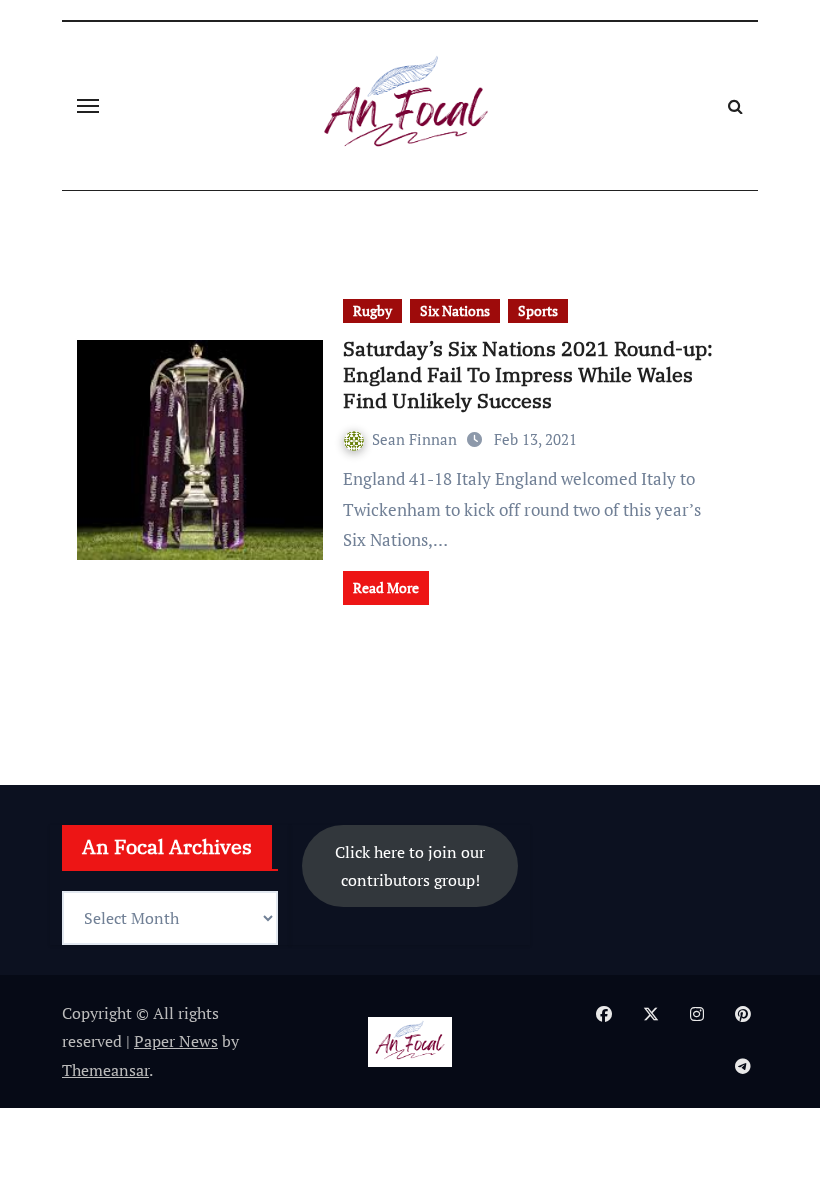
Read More (386, 587)
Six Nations (455, 310)
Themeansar (105, 1070)
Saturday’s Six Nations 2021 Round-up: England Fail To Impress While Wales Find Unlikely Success (528, 374)
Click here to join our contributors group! (410, 866)
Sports (538, 310)
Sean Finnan (416, 439)
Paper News (176, 1041)
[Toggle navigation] (88, 106)
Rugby (372, 310)
